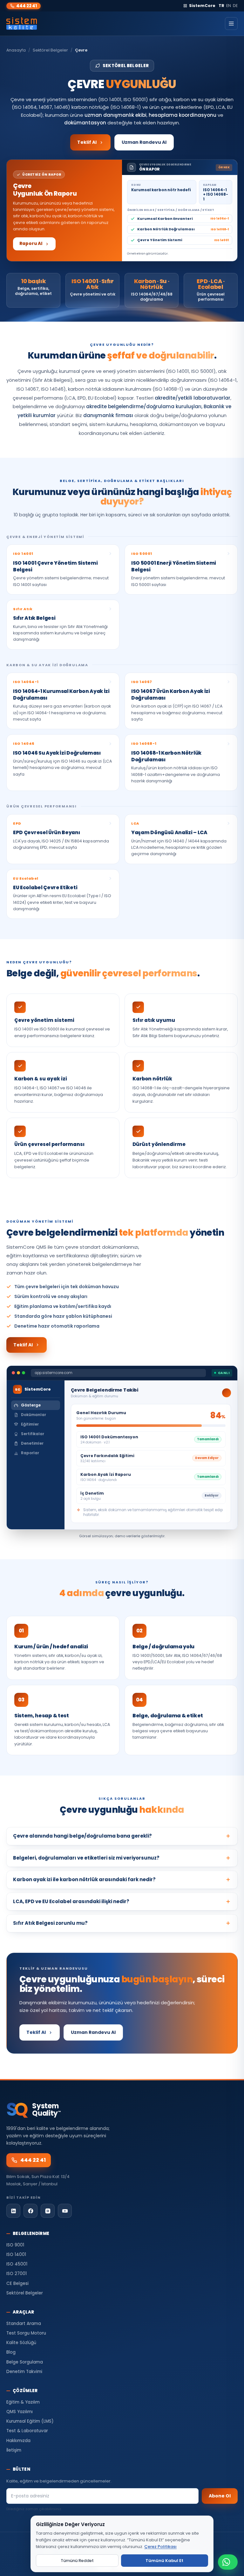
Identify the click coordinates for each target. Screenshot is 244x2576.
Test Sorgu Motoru (26, 2333)
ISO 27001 (17, 2274)
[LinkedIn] (13, 2211)
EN (229, 6)
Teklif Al (87, 142)
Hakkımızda (18, 2441)
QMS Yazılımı (20, 2412)
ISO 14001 (16, 2255)
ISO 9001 (15, 2245)
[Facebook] (30, 2211)
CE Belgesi (17, 2283)
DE (235, 6)
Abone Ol (220, 2496)
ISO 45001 (17, 2264)
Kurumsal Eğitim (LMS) (30, 2421)
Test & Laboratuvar (27, 2431)
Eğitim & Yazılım (23, 2402)
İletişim (14, 2450)
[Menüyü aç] (231, 24)
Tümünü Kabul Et (164, 2561)
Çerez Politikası (160, 2547)
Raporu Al (31, 244)
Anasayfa (16, 50)
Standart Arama (24, 2324)
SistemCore (202, 6)
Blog (11, 2352)
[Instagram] (48, 2211)
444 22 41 (27, 6)
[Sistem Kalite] (22, 24)
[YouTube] (65, 2211)
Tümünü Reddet (77, 2561)
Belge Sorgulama (25, 2362)
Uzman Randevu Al (144, 142)
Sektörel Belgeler (50, 50)
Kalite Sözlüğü (21, 2343)
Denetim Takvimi (24, 2372)
